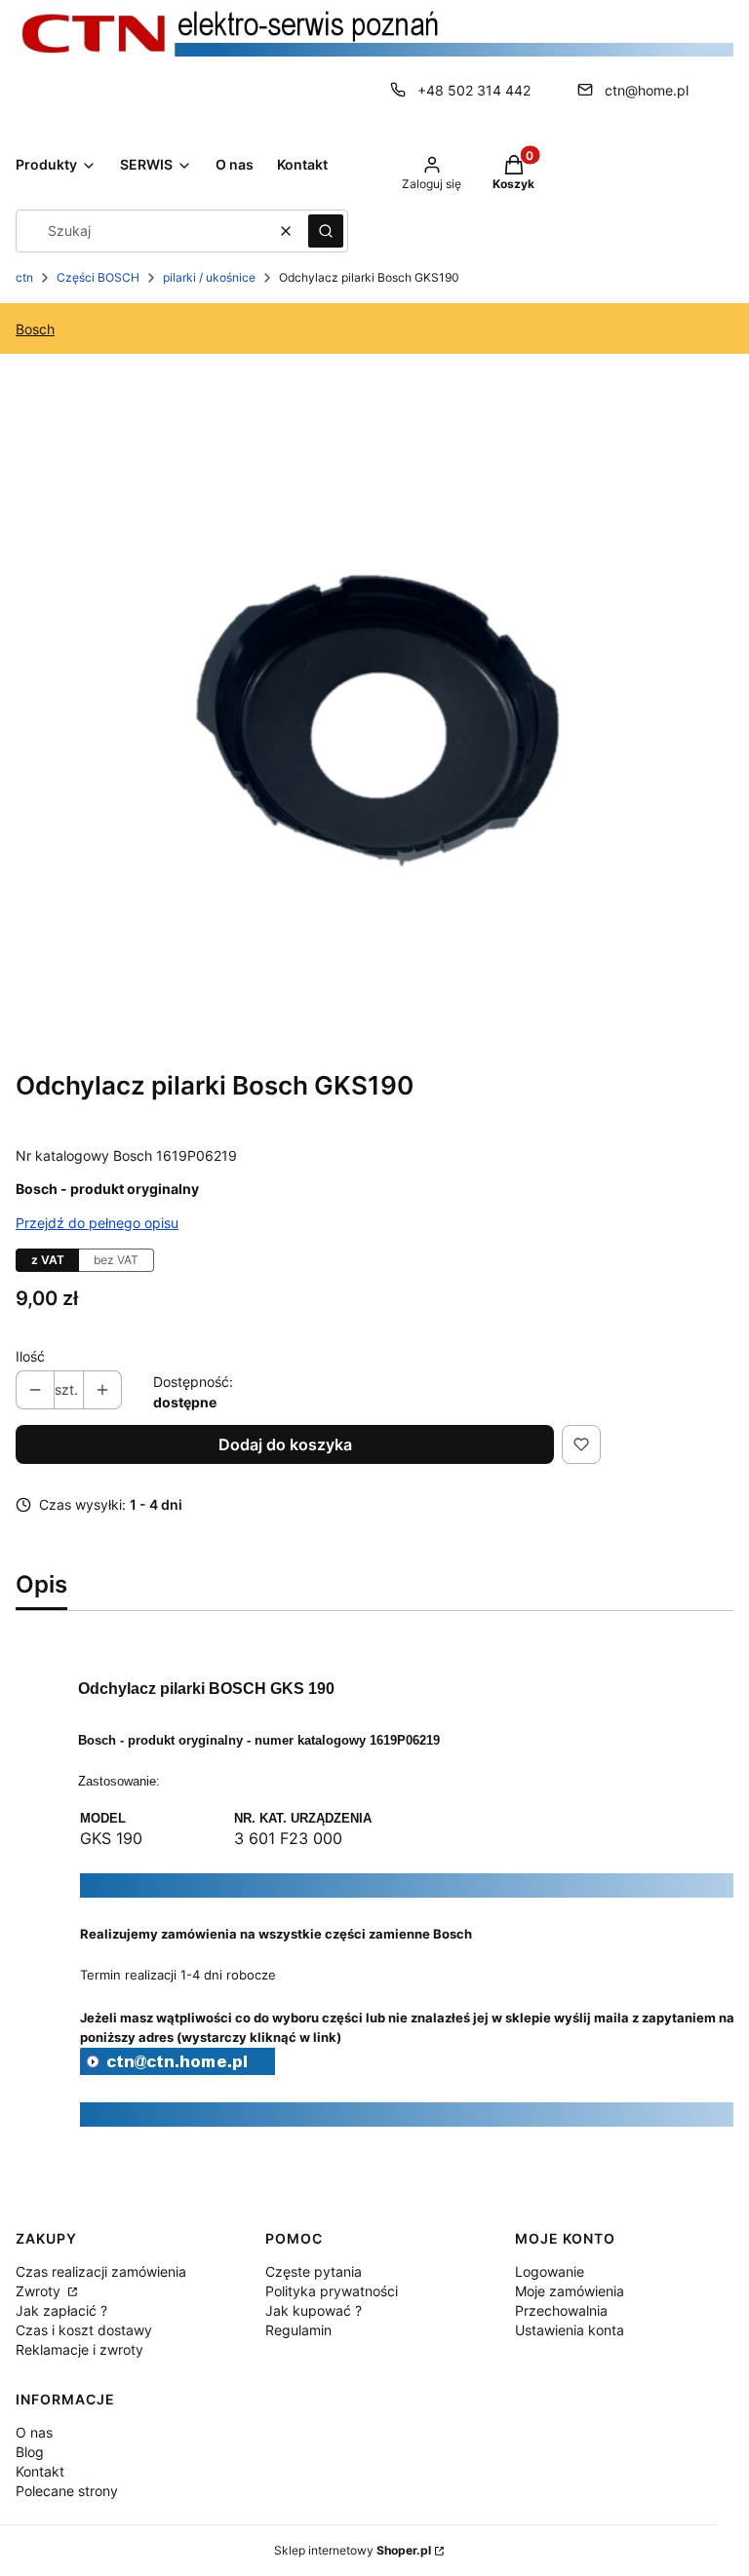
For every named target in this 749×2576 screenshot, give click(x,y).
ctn (24, 277)
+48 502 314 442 (474, 90)
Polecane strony (67, 2491)
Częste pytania (314, 2271)
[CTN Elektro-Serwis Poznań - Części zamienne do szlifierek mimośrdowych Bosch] (177, 2070)
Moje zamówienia (570, 2291)
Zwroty (40, 2291)
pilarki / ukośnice (209, 277)
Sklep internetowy (353, 2550)
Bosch (35, 329)
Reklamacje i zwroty (79, 2349)
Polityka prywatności (332, 2291)
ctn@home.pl (647, 90)
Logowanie (550, 2271)
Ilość (30, 1356)
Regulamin (298, 2330)
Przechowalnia (561, 2310)
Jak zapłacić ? (61, 2310)
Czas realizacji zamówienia (101, 2271)
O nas (34, 2432)
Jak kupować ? (314, 2310)
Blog (30, 2452)
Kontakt (40, 2471)
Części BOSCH (98, 277)
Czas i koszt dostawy (84, 2330)
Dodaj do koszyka (285, 1444)
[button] (326, 231)
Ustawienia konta (570, 2330)
